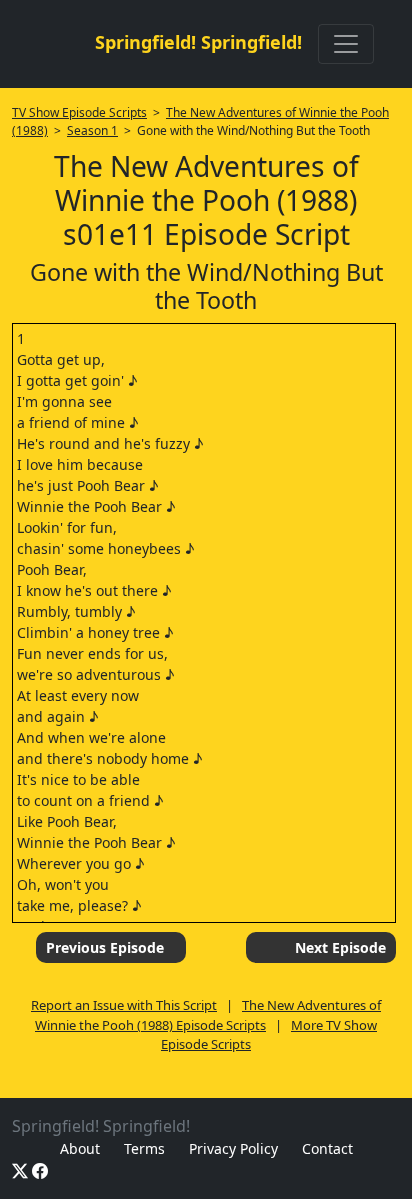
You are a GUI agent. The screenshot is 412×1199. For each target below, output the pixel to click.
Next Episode (340, 947)
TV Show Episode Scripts (79, 112)
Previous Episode (105, 947)
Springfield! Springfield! (198, 42)
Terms (144, 1148)
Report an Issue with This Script (124, 1005)
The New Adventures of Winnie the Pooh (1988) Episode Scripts (208, 1015)
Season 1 (92, 130)
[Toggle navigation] (346, 44)
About (80, 1148)
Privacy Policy (233, 1148)
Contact (327, 1148)
